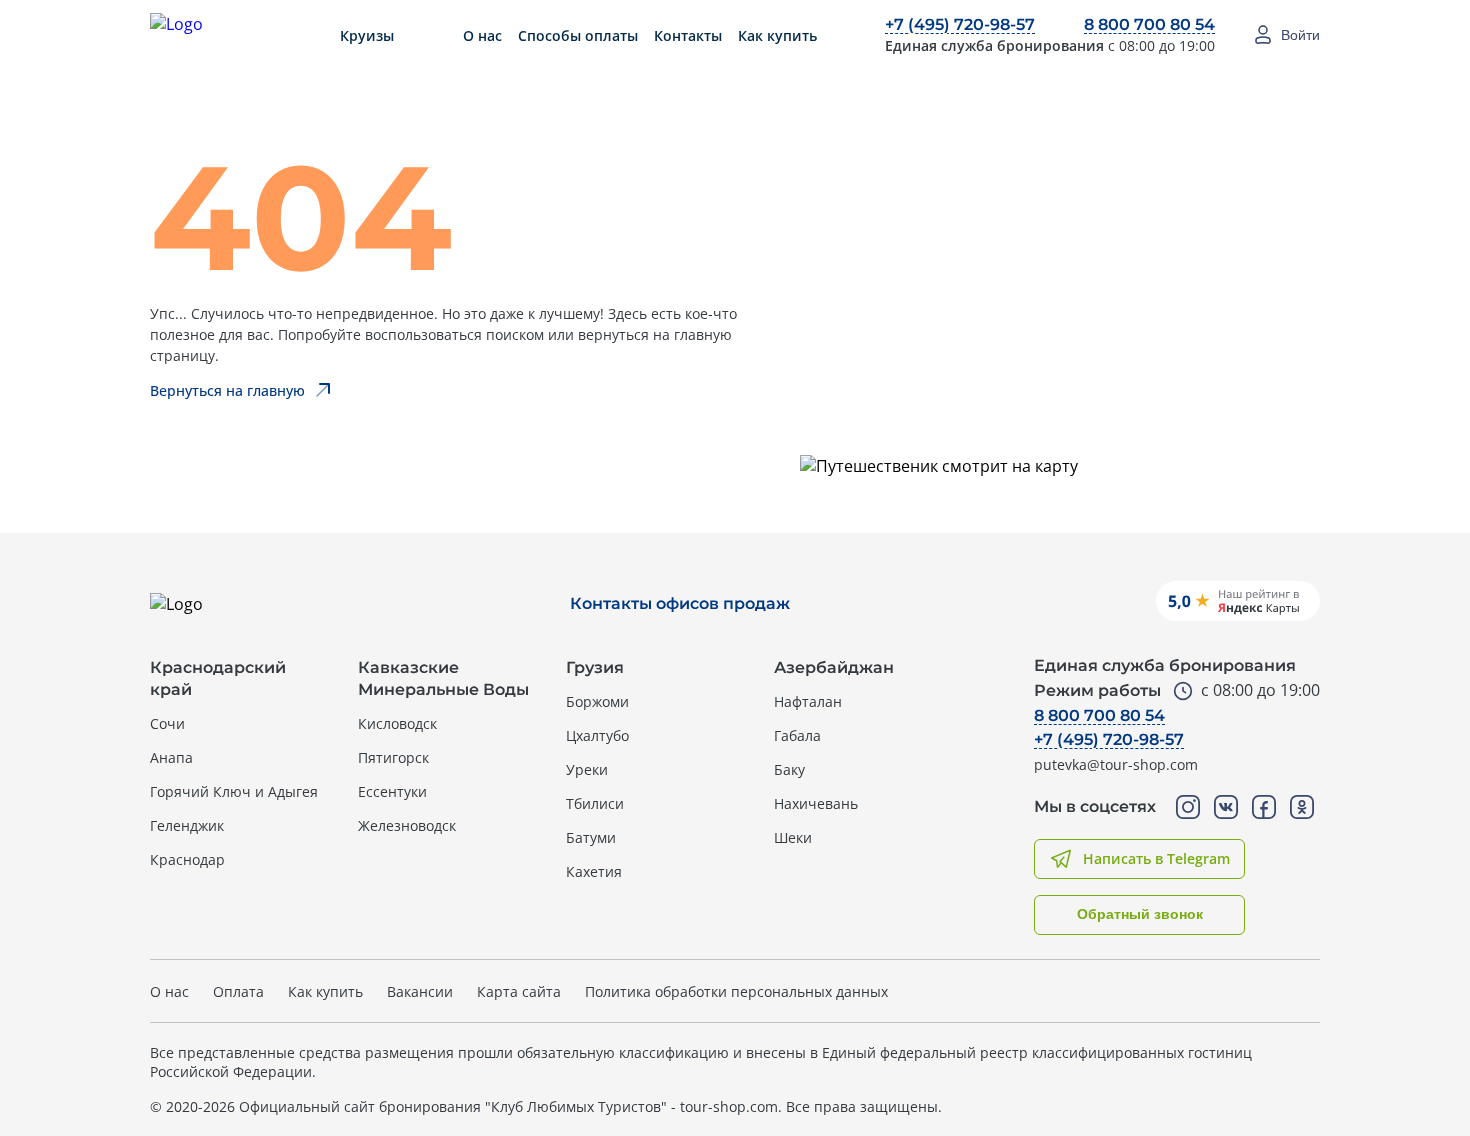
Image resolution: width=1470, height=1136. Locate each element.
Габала (797, 735)
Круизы (367, 35)
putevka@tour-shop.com (1116, 764)
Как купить (777, 35)
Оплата (238, 991)
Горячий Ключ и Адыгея (234, 791)
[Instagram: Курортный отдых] (1188, 807)
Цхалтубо (597, 735)
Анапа (171, 757)
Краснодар (187, 859)
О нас (482, 35)
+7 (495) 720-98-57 (960, 24)
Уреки (587, 769)
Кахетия (594, 871)
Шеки (793, 837)
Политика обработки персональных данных (736, 991)
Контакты (688, 35)
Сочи (167, 723)
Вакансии (420, 991)
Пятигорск (393, 757)
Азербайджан (834, 667)
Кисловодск (397, 723)
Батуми (591, 837)
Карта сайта (519, 991)
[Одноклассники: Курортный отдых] (1302, 807)
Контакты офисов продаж (680, 603)
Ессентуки (392, 791)
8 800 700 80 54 (1149, 24)
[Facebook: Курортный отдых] (1264, 807)
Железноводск (407, 825)
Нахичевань (816, 803)
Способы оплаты (578, 35)
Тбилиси (595, 803)
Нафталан (808, 701)
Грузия (595, 667)
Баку (789, 769)
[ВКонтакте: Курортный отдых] (1226, 807)
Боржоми (597, 701)
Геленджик (187, 825)
